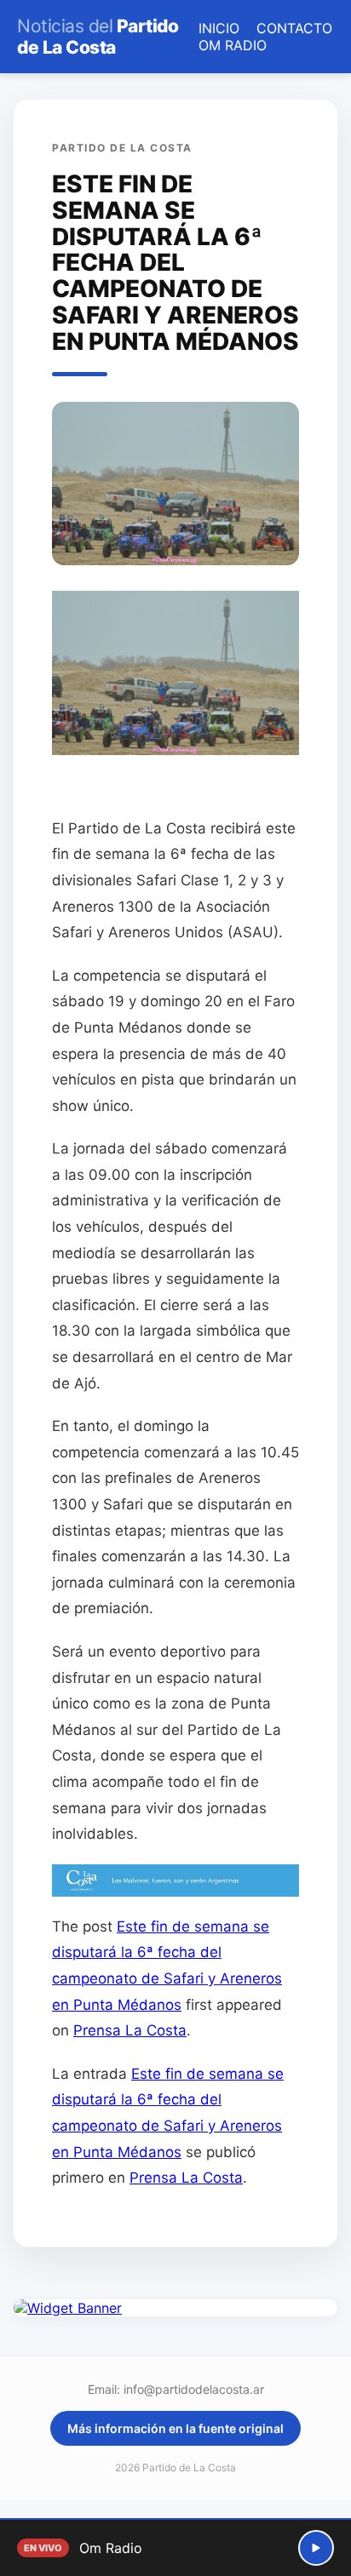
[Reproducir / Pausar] (316, 2548)
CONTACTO (294, 28)
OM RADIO (233, 45)
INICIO (219, 28)
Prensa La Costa (130, 2030)
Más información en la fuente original (175, 2428)
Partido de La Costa (98, 37)
